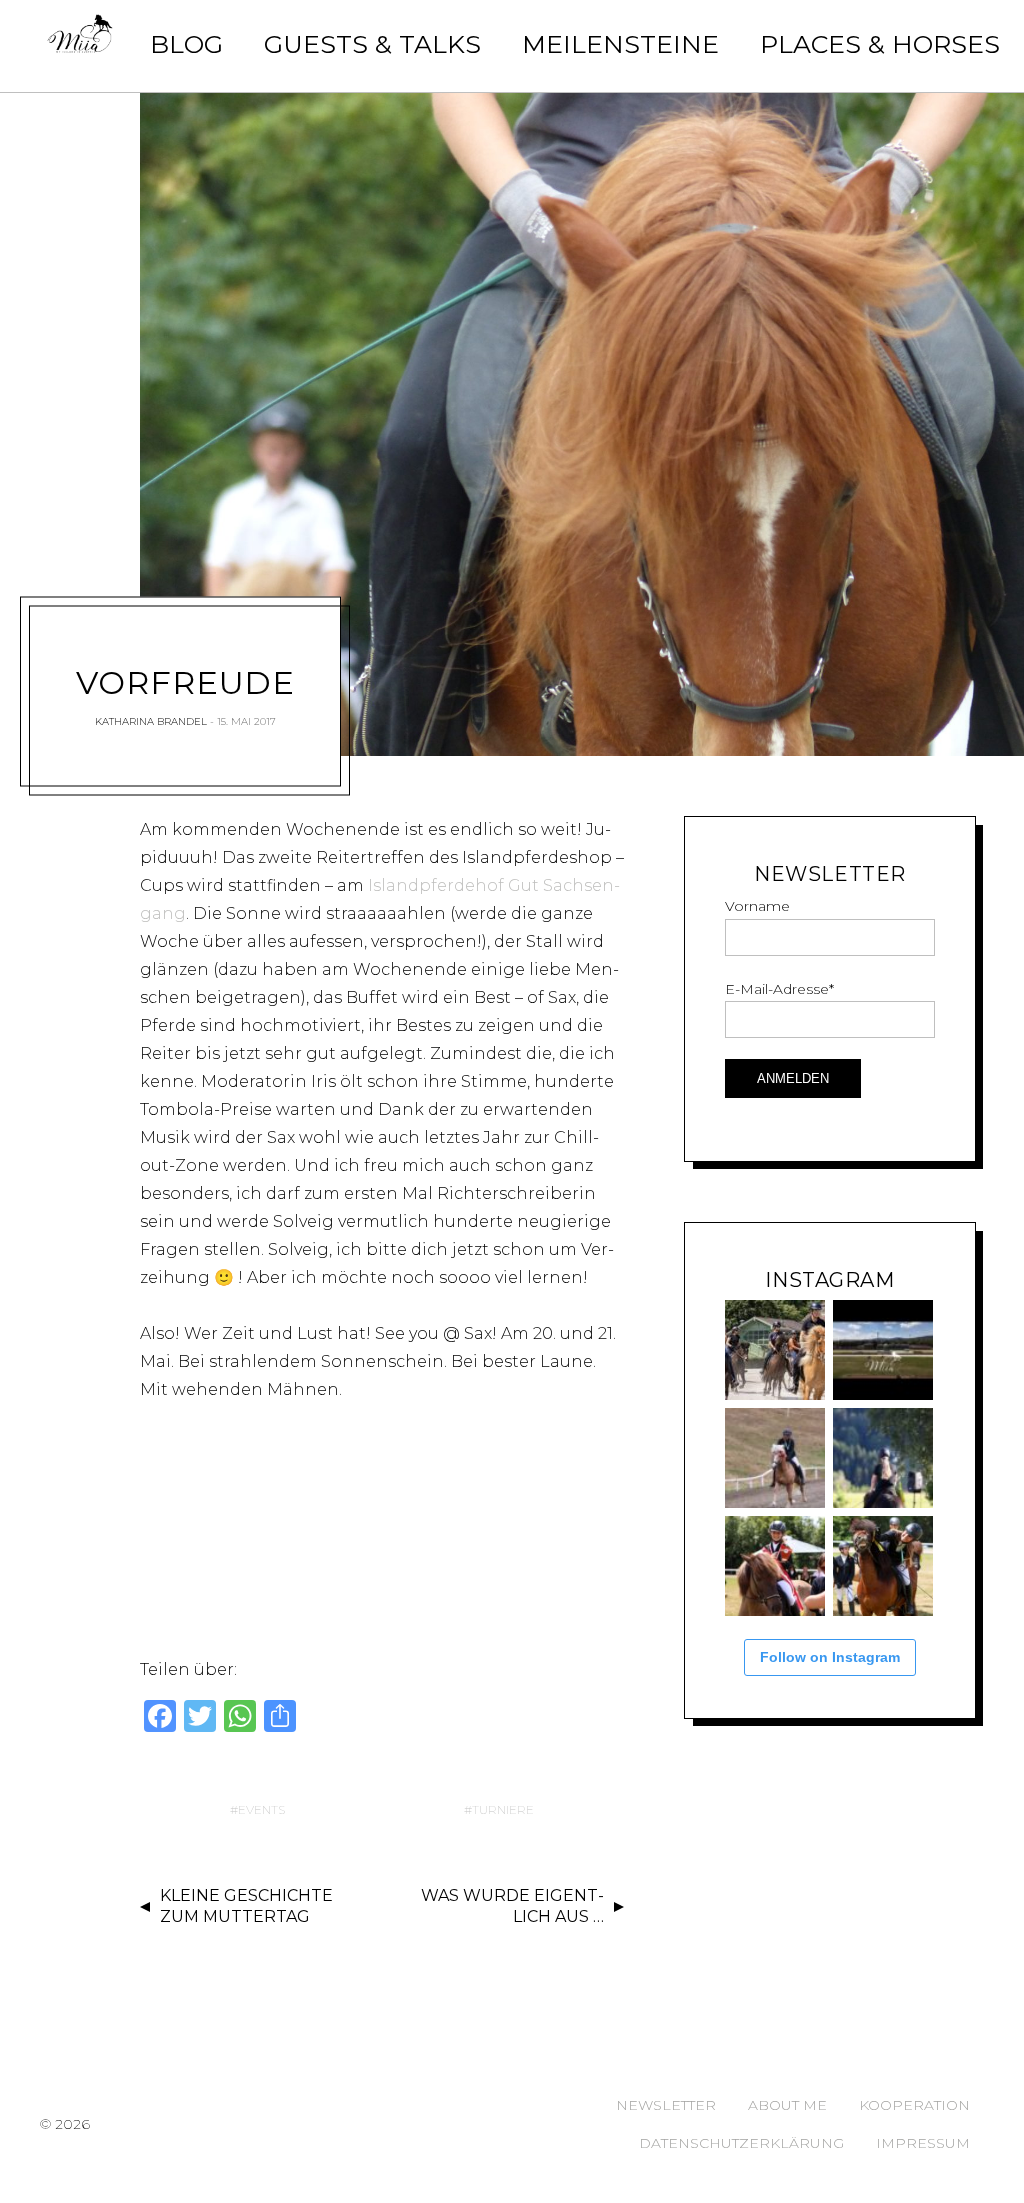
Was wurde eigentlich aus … (512, 1906)
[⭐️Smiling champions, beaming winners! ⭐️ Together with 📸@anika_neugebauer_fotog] (775, 1566)
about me (787, 2105)
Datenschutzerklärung (741, 2143)
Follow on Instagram (830, 1657)
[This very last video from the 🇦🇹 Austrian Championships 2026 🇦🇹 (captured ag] (775, 1458)
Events (261, 1809)
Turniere (503, 1809)
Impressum (923, 2143)
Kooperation (914, 2105)
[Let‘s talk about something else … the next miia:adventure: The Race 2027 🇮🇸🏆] (883, 1350)
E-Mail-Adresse (779, 989)
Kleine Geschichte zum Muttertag (246, 1906)
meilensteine (620, 44)
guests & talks (372, 44)
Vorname (757, 906)
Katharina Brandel (151, 721)
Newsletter (666, 2105)
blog (186, 44)
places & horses (880, 44)
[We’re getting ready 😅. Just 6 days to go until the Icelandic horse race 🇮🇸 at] (775, 1350)
